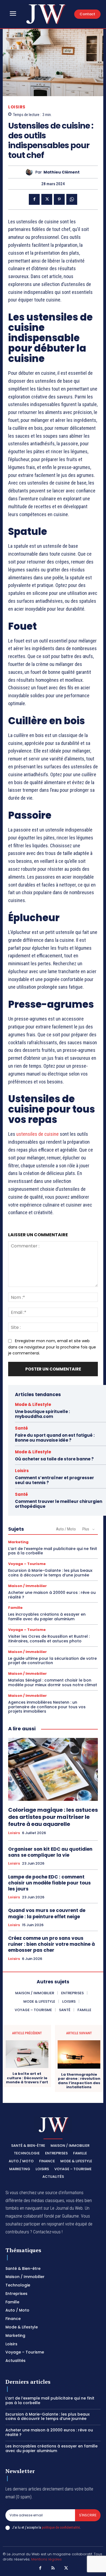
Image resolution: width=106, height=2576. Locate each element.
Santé (21, 1428)
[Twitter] (47, 199)
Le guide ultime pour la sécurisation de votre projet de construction (52, 1661)
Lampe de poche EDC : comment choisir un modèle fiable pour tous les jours (49, 1883)
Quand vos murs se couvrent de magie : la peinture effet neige (47, 1913)
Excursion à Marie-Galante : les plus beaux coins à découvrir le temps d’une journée (50, 1573)
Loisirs (17, 107)
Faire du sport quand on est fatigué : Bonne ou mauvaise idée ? (55, 1438)
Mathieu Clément (62, 172)
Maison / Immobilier (27, 1586)
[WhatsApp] (72, 199)
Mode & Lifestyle (33, 1404)
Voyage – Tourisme (27, 1564)
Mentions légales (46, 2559)
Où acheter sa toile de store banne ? (54, 1459)
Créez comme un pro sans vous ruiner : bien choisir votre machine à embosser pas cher (52, 1944)
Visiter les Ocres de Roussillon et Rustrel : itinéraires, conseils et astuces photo (49, 1639)
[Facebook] (34, 199)
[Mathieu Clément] (31, 172)
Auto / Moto (66, 1529)
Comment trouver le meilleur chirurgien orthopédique (59, 1504)
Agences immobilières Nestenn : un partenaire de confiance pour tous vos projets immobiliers (47, 1707)
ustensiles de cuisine (38, 1134)
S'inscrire (88, 2515)
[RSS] (53, 2568)
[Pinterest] (59, 199)
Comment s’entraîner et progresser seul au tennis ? (54, 1480)
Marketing (18, 1542)
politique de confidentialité (61, 2527)
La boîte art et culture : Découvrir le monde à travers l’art (27, 2078)
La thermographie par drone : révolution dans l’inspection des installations (79, 2081)
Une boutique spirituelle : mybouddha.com (42, 1414)
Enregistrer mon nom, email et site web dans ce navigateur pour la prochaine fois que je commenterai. (52, 1347)
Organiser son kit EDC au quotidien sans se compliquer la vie (50, 1852)
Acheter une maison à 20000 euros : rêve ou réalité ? (52, 1595)
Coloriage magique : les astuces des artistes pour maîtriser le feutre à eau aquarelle (53, 1817)
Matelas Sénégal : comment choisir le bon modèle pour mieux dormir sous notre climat (53, 1683)
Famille (15, 1608)
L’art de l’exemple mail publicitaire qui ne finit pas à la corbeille (53, 1551)
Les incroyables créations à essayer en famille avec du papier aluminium (47, 1617)
